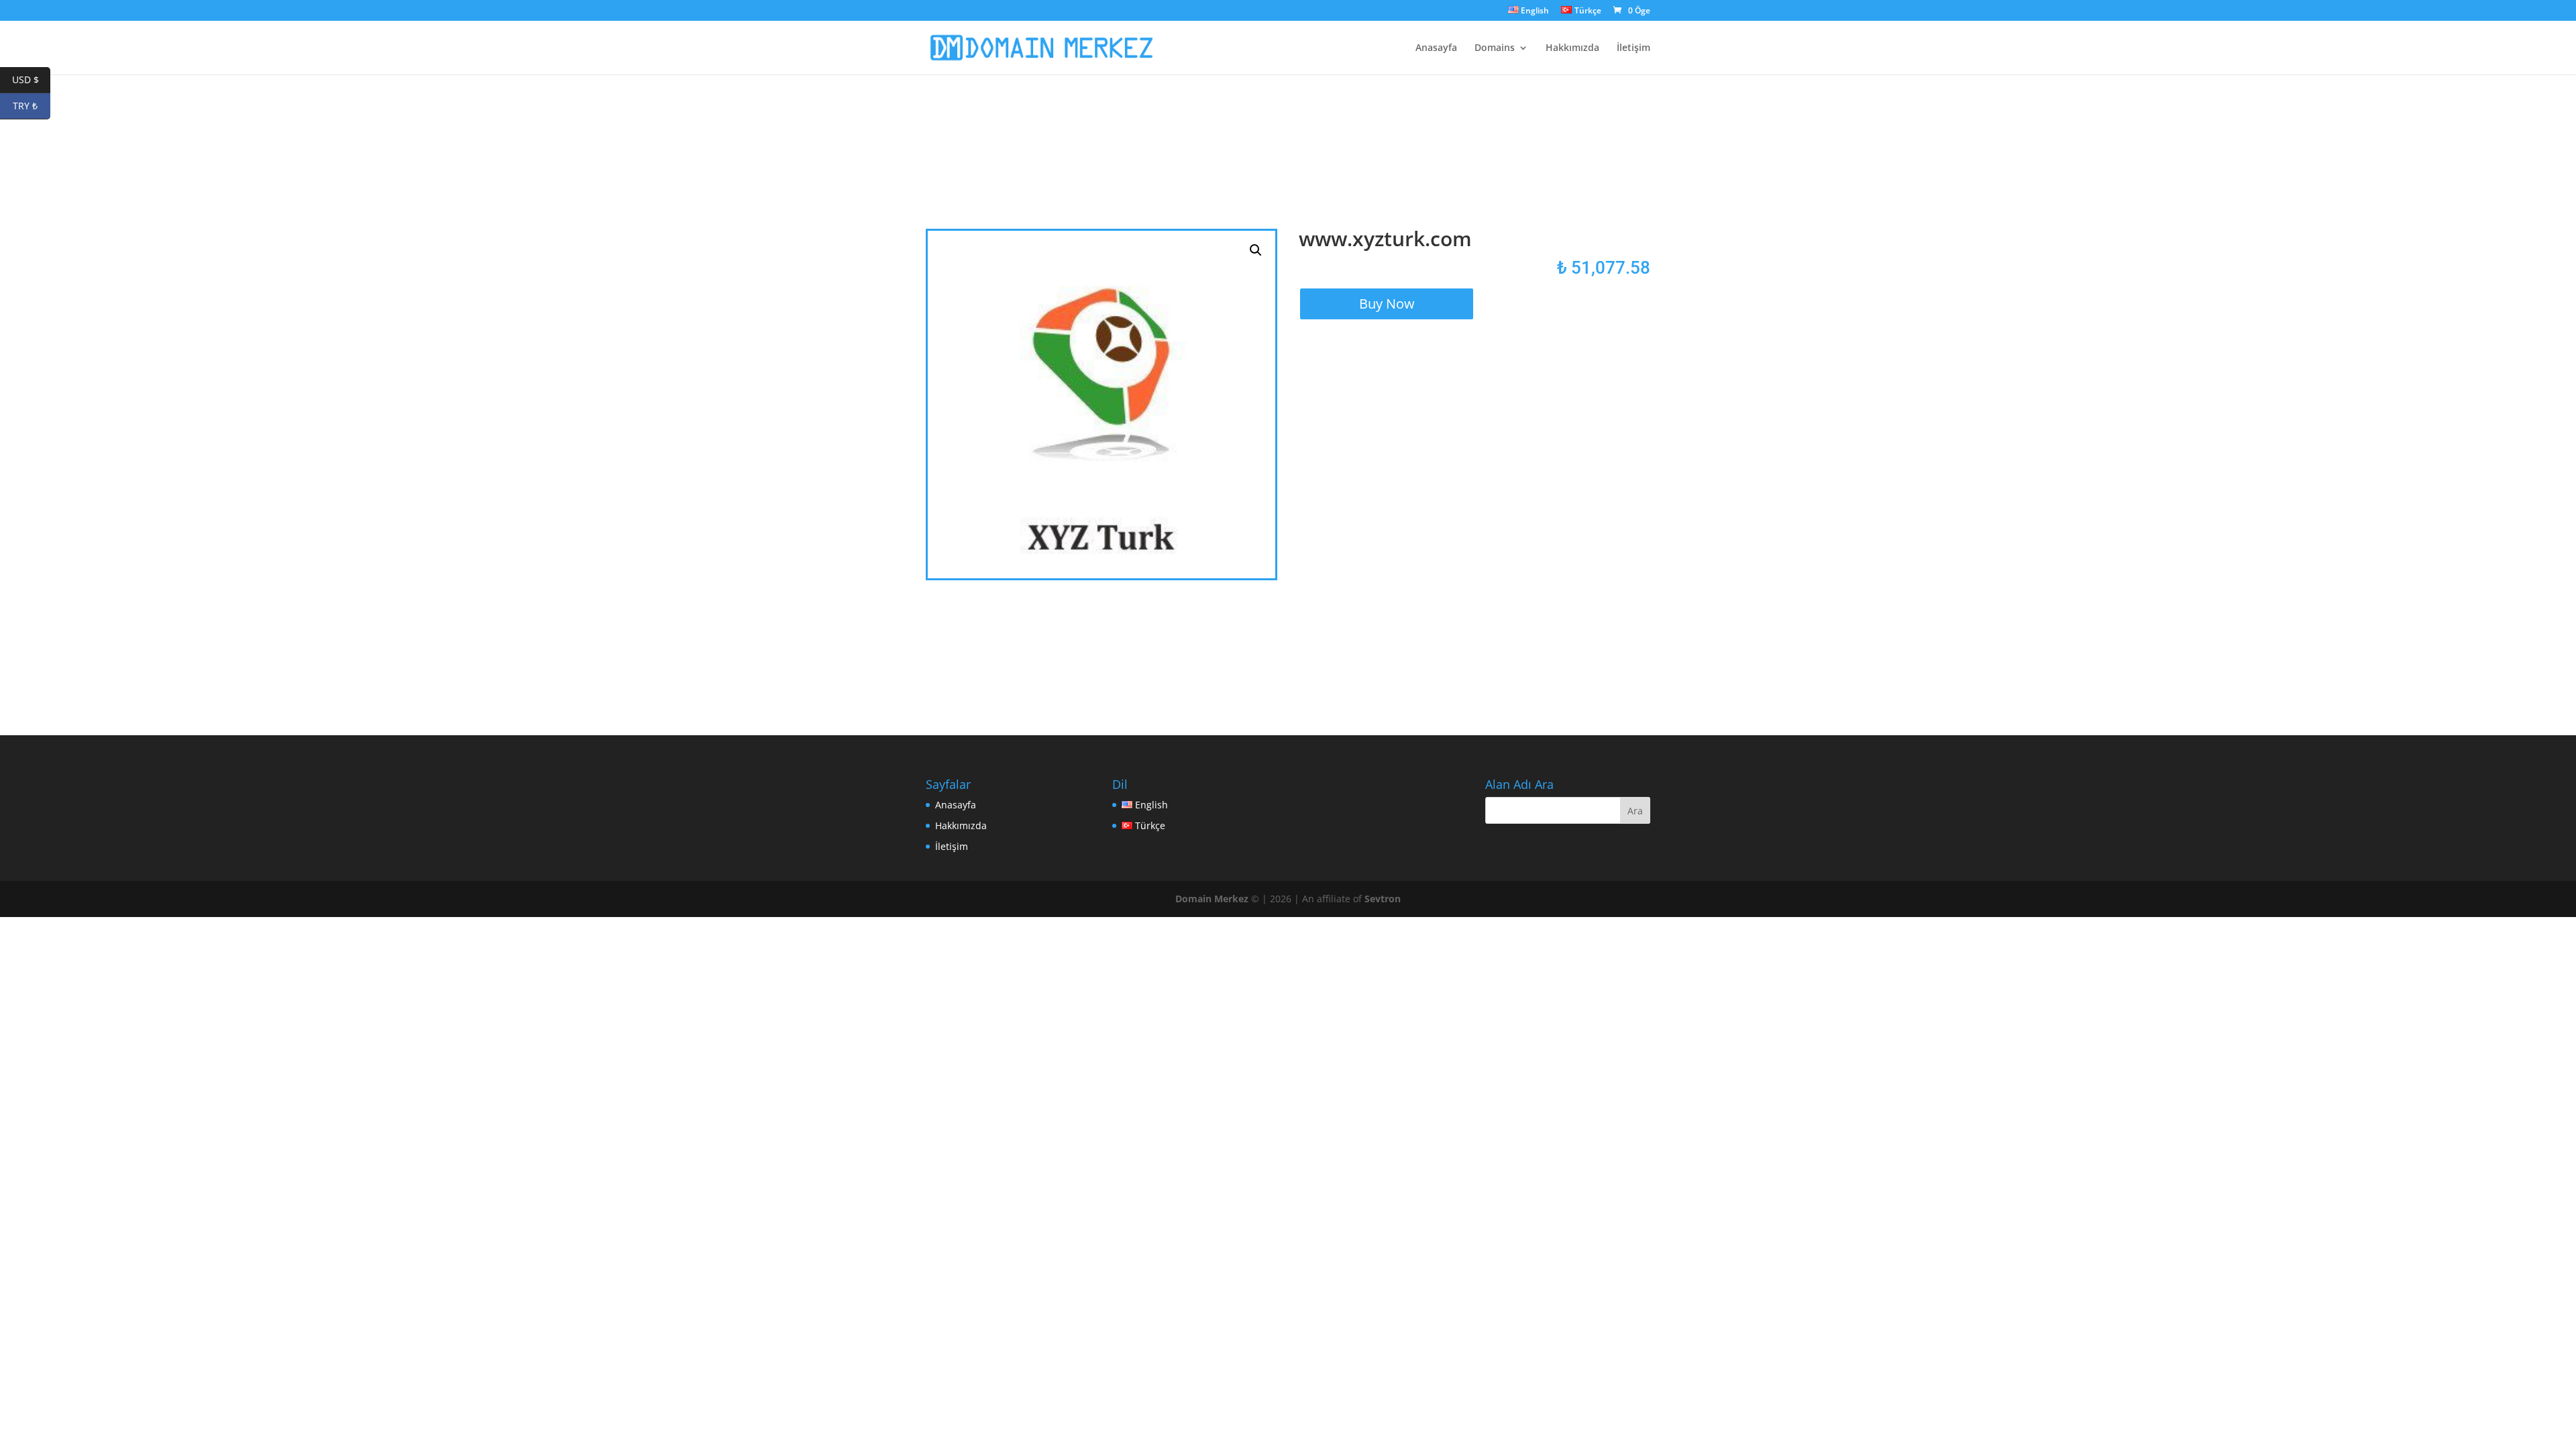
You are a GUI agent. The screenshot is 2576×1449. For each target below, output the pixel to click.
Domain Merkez (1212, 899)
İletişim (1633, 48)
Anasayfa (1436, 48)
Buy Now (1387, 304)
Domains (1495, 48)
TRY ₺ (32, 106)
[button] (1256, 250)
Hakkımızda (1572, 48)
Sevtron (1383, 899)
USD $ (31, 79)
